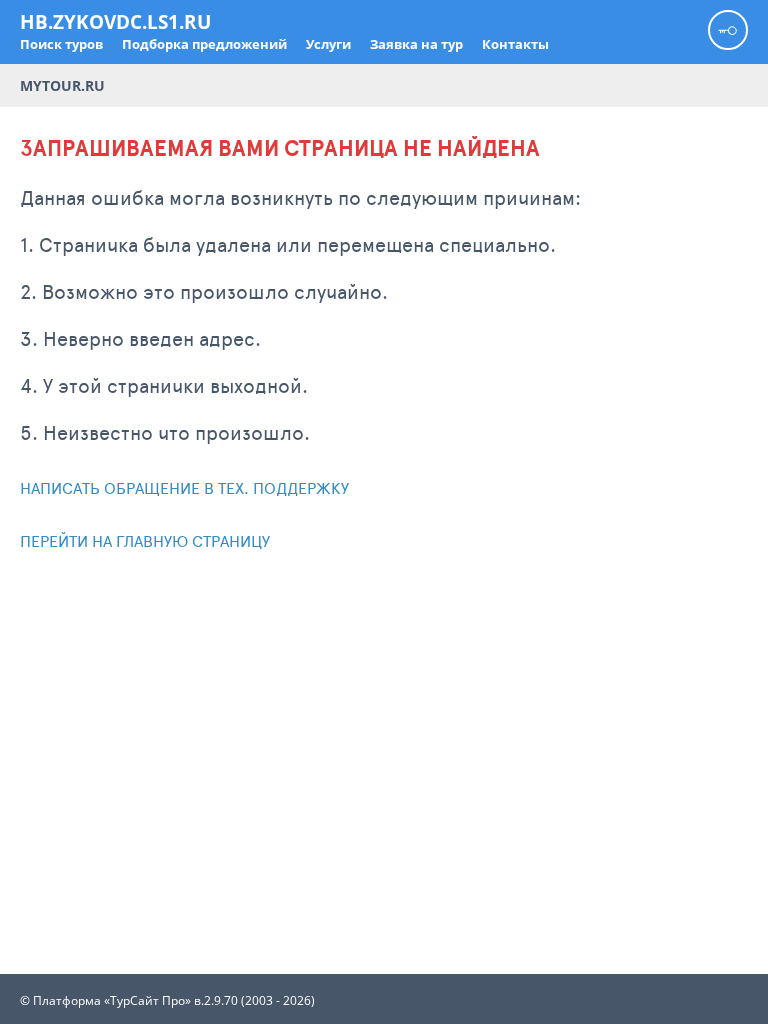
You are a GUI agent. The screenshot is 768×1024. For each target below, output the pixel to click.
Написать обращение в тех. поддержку (184, 487)
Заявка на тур (416, 44)
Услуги (328, 44)
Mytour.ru (62, 85)
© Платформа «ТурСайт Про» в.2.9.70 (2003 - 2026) (167, 1001)
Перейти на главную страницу (145, 540)
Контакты (515, 44)
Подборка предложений (204, 44)
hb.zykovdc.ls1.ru (115, 22)
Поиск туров (61, 44)
